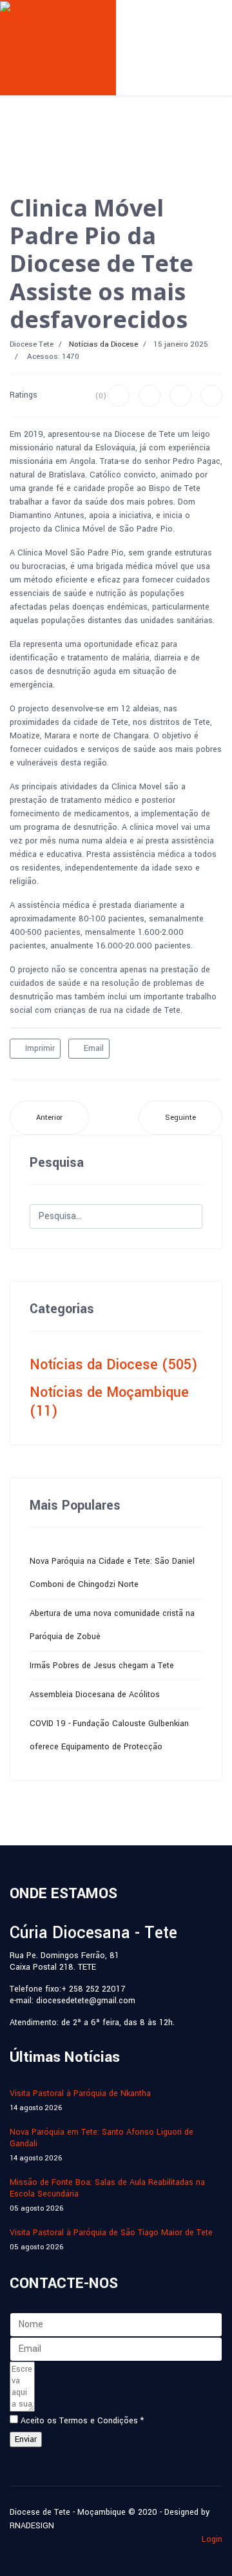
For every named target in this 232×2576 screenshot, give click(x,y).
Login (212, 2539)
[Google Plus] (180, 396)
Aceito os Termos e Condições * (82, 2421)
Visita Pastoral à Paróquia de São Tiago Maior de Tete (111, 2239)
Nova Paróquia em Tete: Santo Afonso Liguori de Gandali (101, 2145)
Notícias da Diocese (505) (114, 1365)
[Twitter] (150, 396)
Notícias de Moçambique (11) (109, 1402)
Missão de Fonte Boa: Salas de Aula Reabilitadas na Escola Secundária (107, 2195)
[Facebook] (119, 396)
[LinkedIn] (211, 396)
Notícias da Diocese (103, 344)
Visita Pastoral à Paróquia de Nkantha (80, 2100)
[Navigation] (172, 24)
